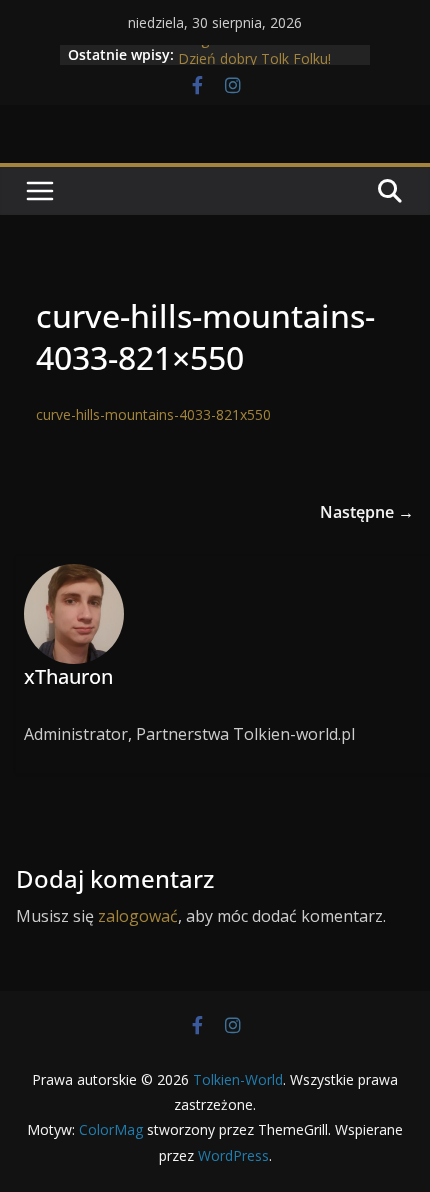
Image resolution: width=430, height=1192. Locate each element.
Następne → (367, 512)
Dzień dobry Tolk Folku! (254, 62)
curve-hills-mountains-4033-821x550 (153, 414)
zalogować (138, 916)
